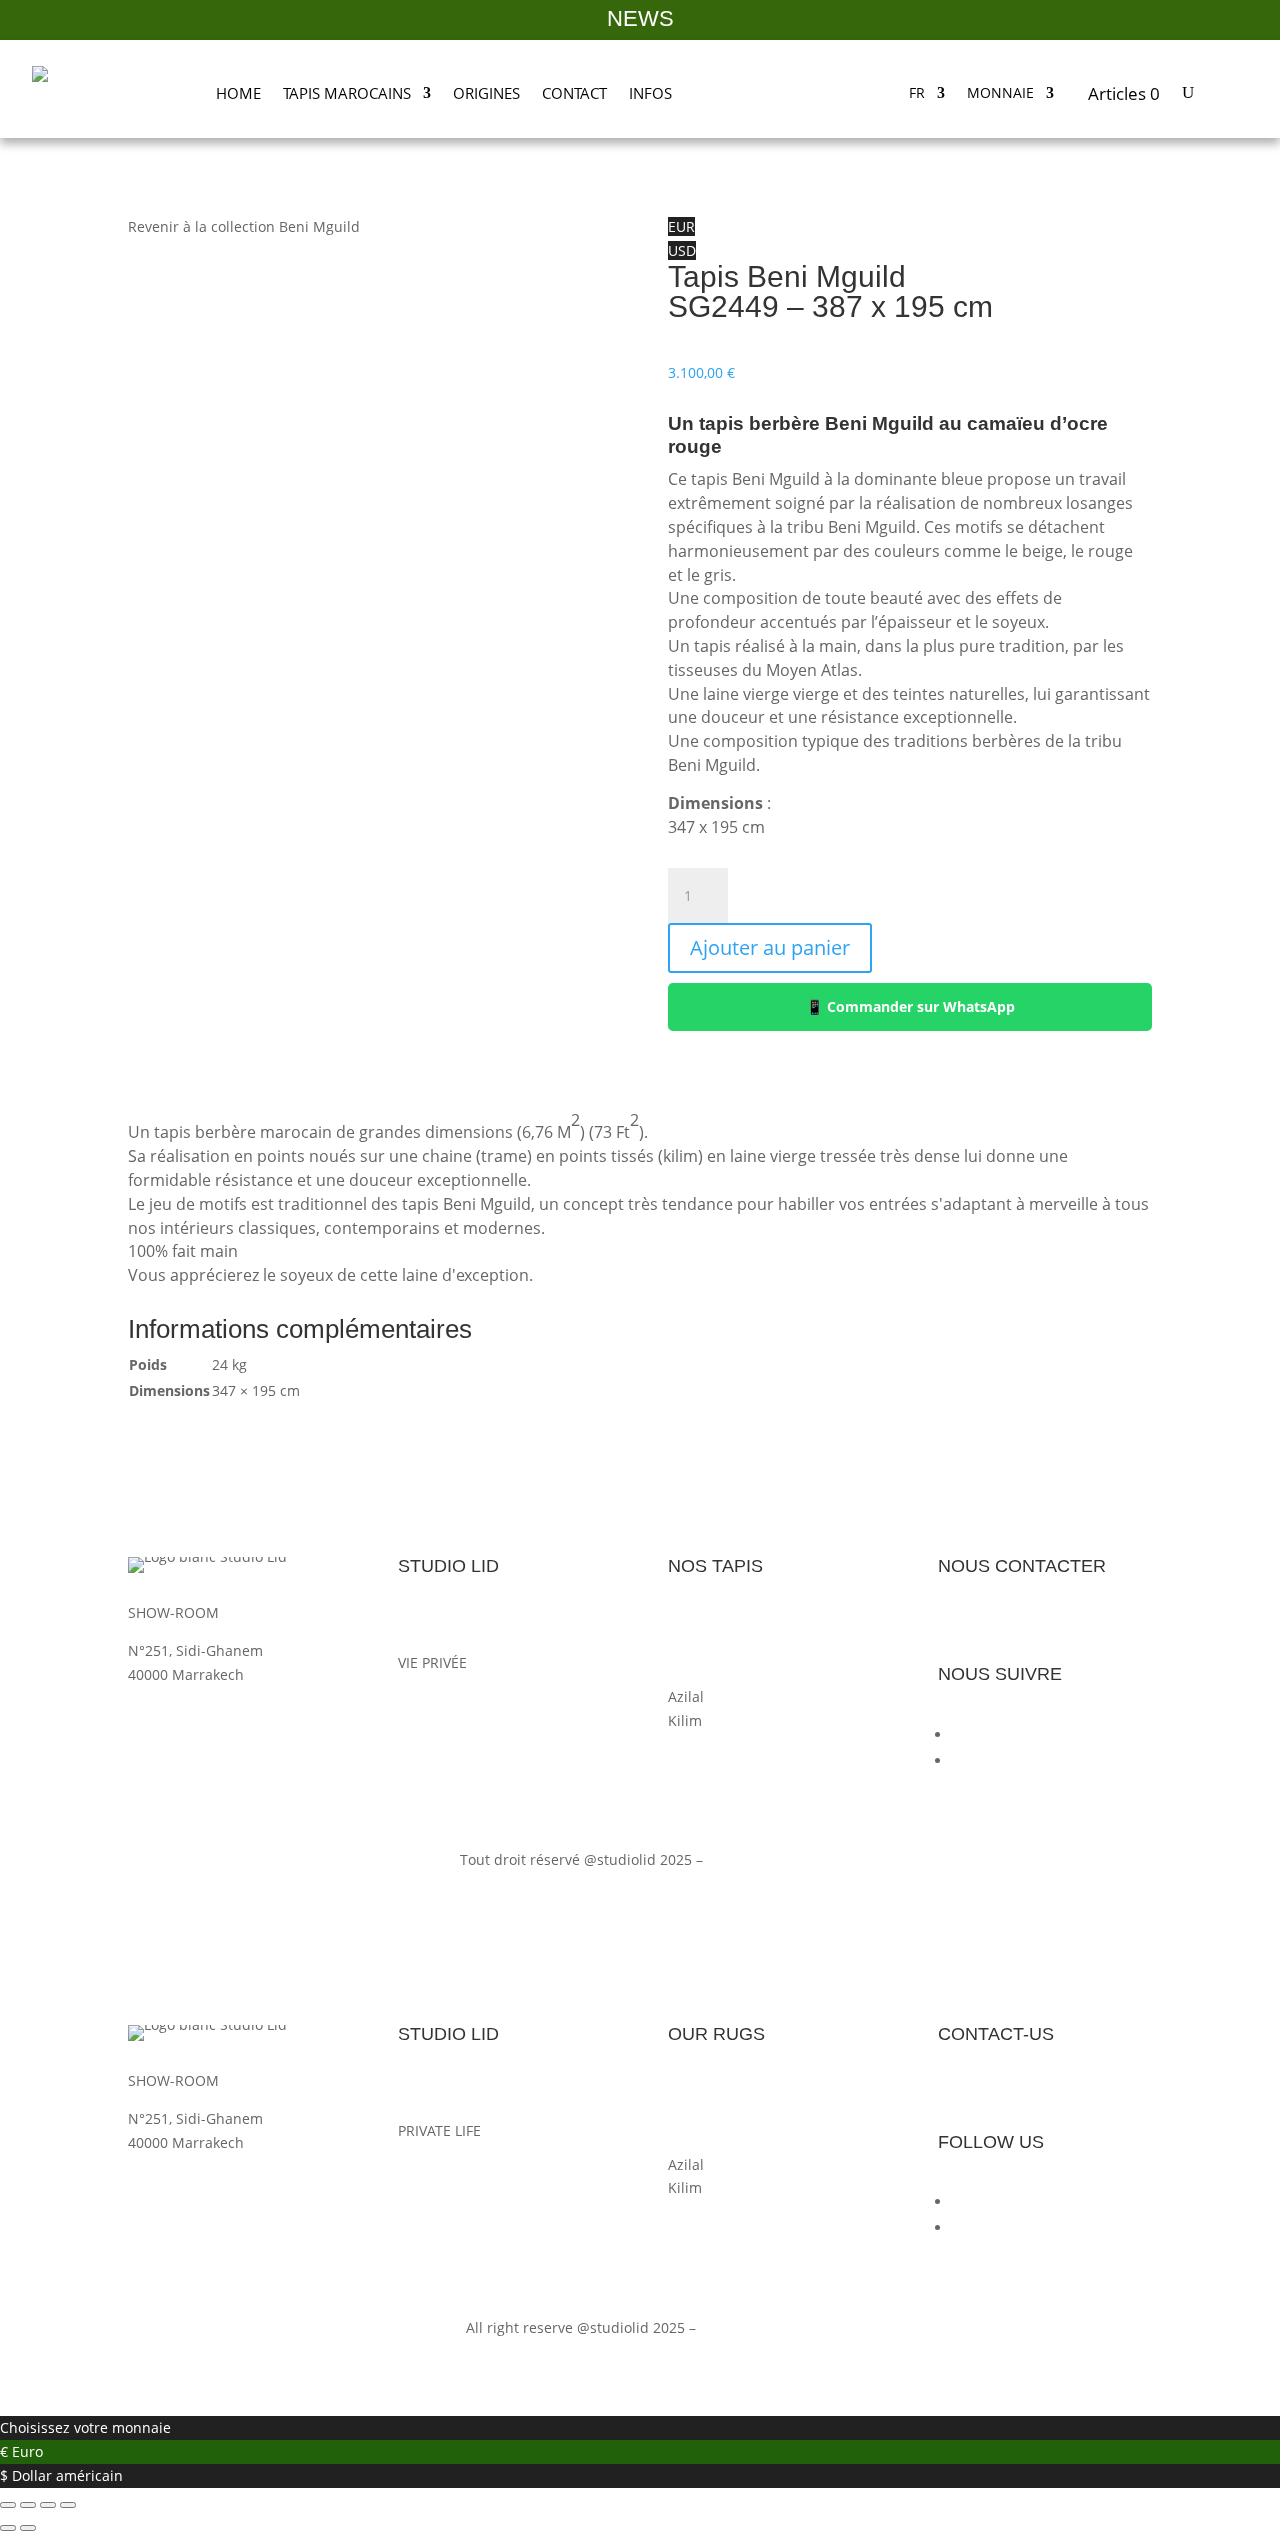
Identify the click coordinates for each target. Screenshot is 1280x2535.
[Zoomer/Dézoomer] (8, 2505)
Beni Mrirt (702, 1624)
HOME (238, 93)
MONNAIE (1000, 94)
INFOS (650, 93)
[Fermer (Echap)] (68, 2505)
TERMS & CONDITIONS (473, 2168)
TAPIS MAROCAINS (347, 93)
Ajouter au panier (770, 947)
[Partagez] (48, 2505)
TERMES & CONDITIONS (477, 1700)
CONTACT (574, 93)
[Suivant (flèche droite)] (28, 2528)
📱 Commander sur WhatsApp (910, 1006)
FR (917, 94)
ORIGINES (486, 93)
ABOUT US (432, 2092)
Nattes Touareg (719, 1743)
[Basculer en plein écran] (28, 2505)
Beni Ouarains (716, 1648)
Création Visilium (764, 1859)
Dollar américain (67, 2475)
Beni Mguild (708, 1672)
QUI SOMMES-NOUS (465, 1624)
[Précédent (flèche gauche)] (8, 2528)
